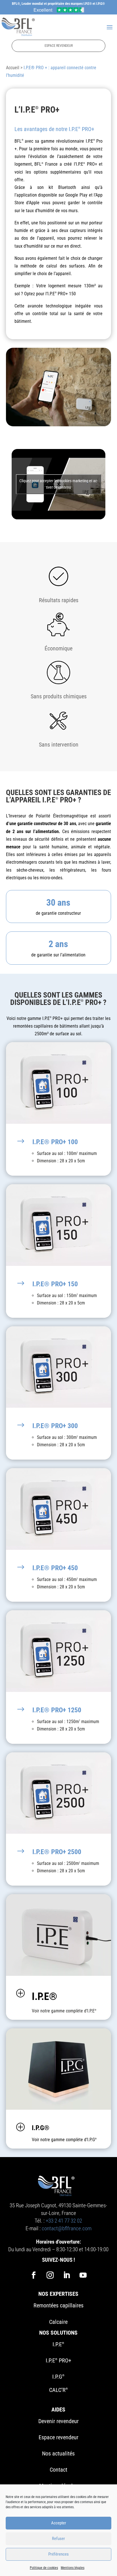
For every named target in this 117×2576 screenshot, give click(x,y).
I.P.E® (44, 1997)
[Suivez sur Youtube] (83, 2275)
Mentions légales (73, 2568)
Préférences (58, 2554)
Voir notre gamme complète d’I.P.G (64, 2140)
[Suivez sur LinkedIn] (67, 2275)
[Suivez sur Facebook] (34, 2275)
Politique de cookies (44, 2568)
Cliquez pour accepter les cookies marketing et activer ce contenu (58, 484)
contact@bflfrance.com (67, 2228)
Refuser (58, 2539)
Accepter (59, 2523)
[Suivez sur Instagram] (50, 2275)
